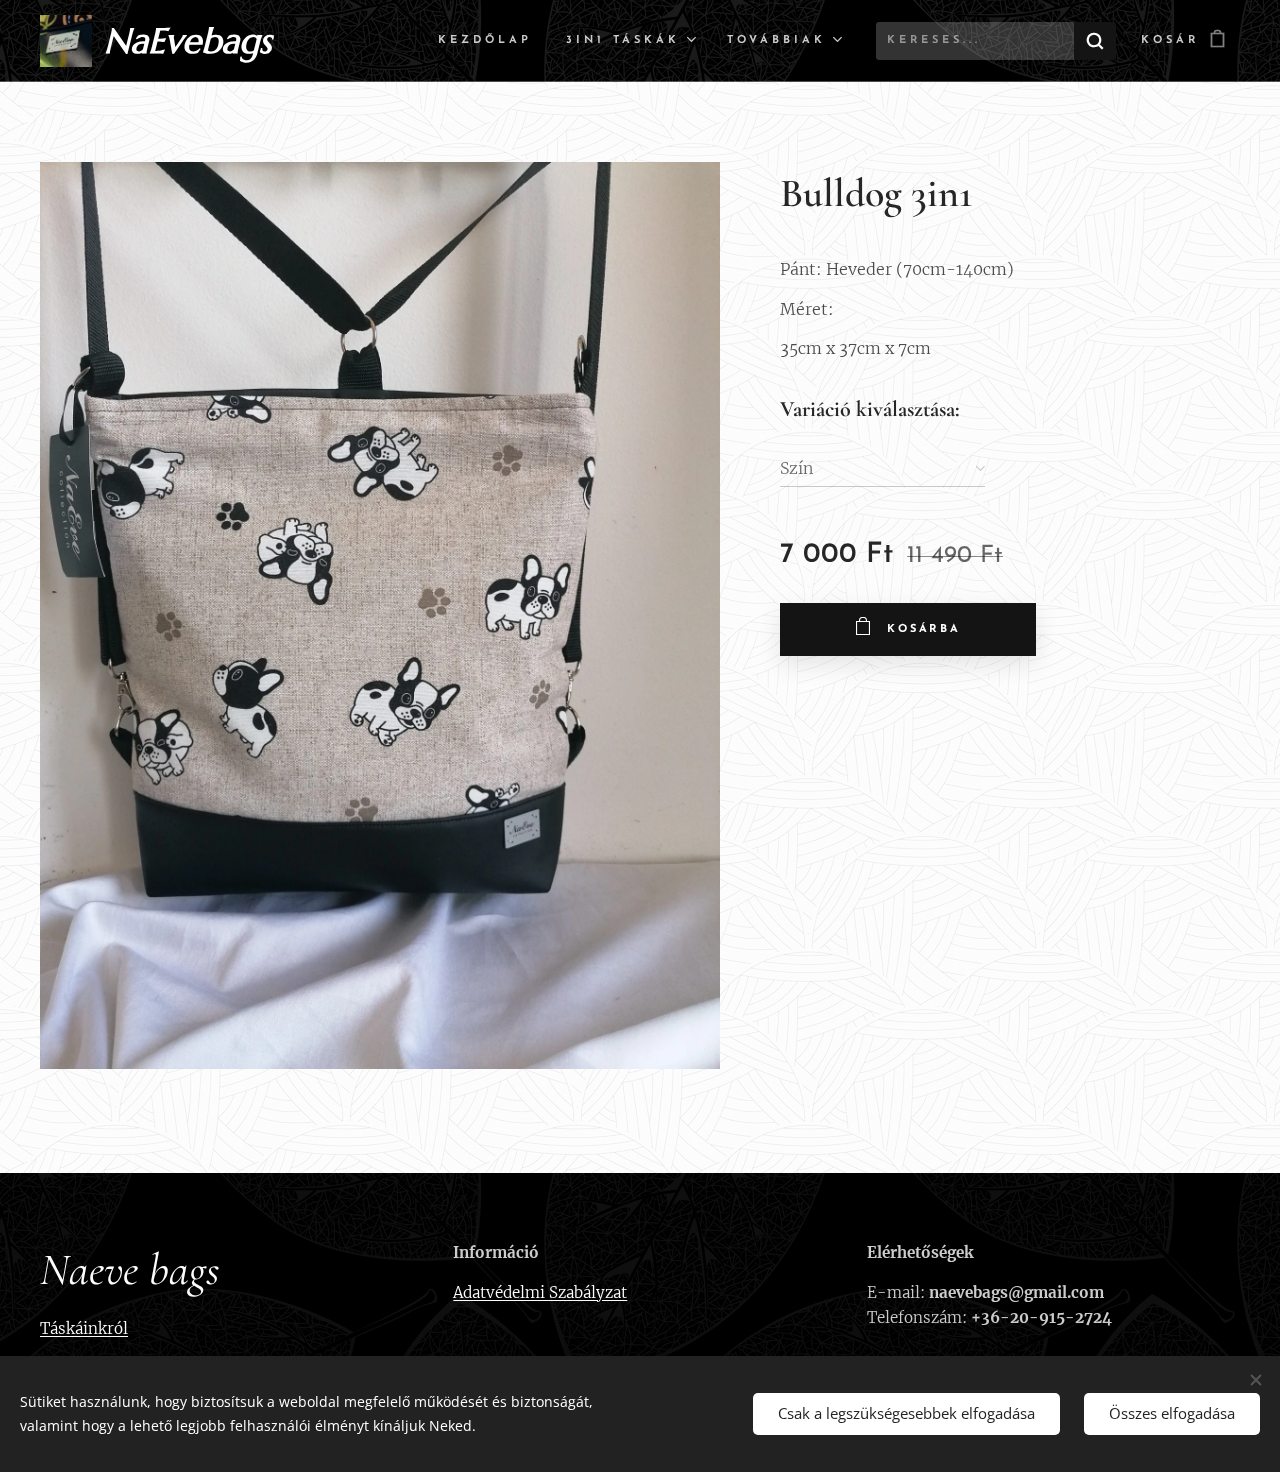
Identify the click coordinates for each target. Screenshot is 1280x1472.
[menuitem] (485, 41)
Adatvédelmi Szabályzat (540, 1292)
